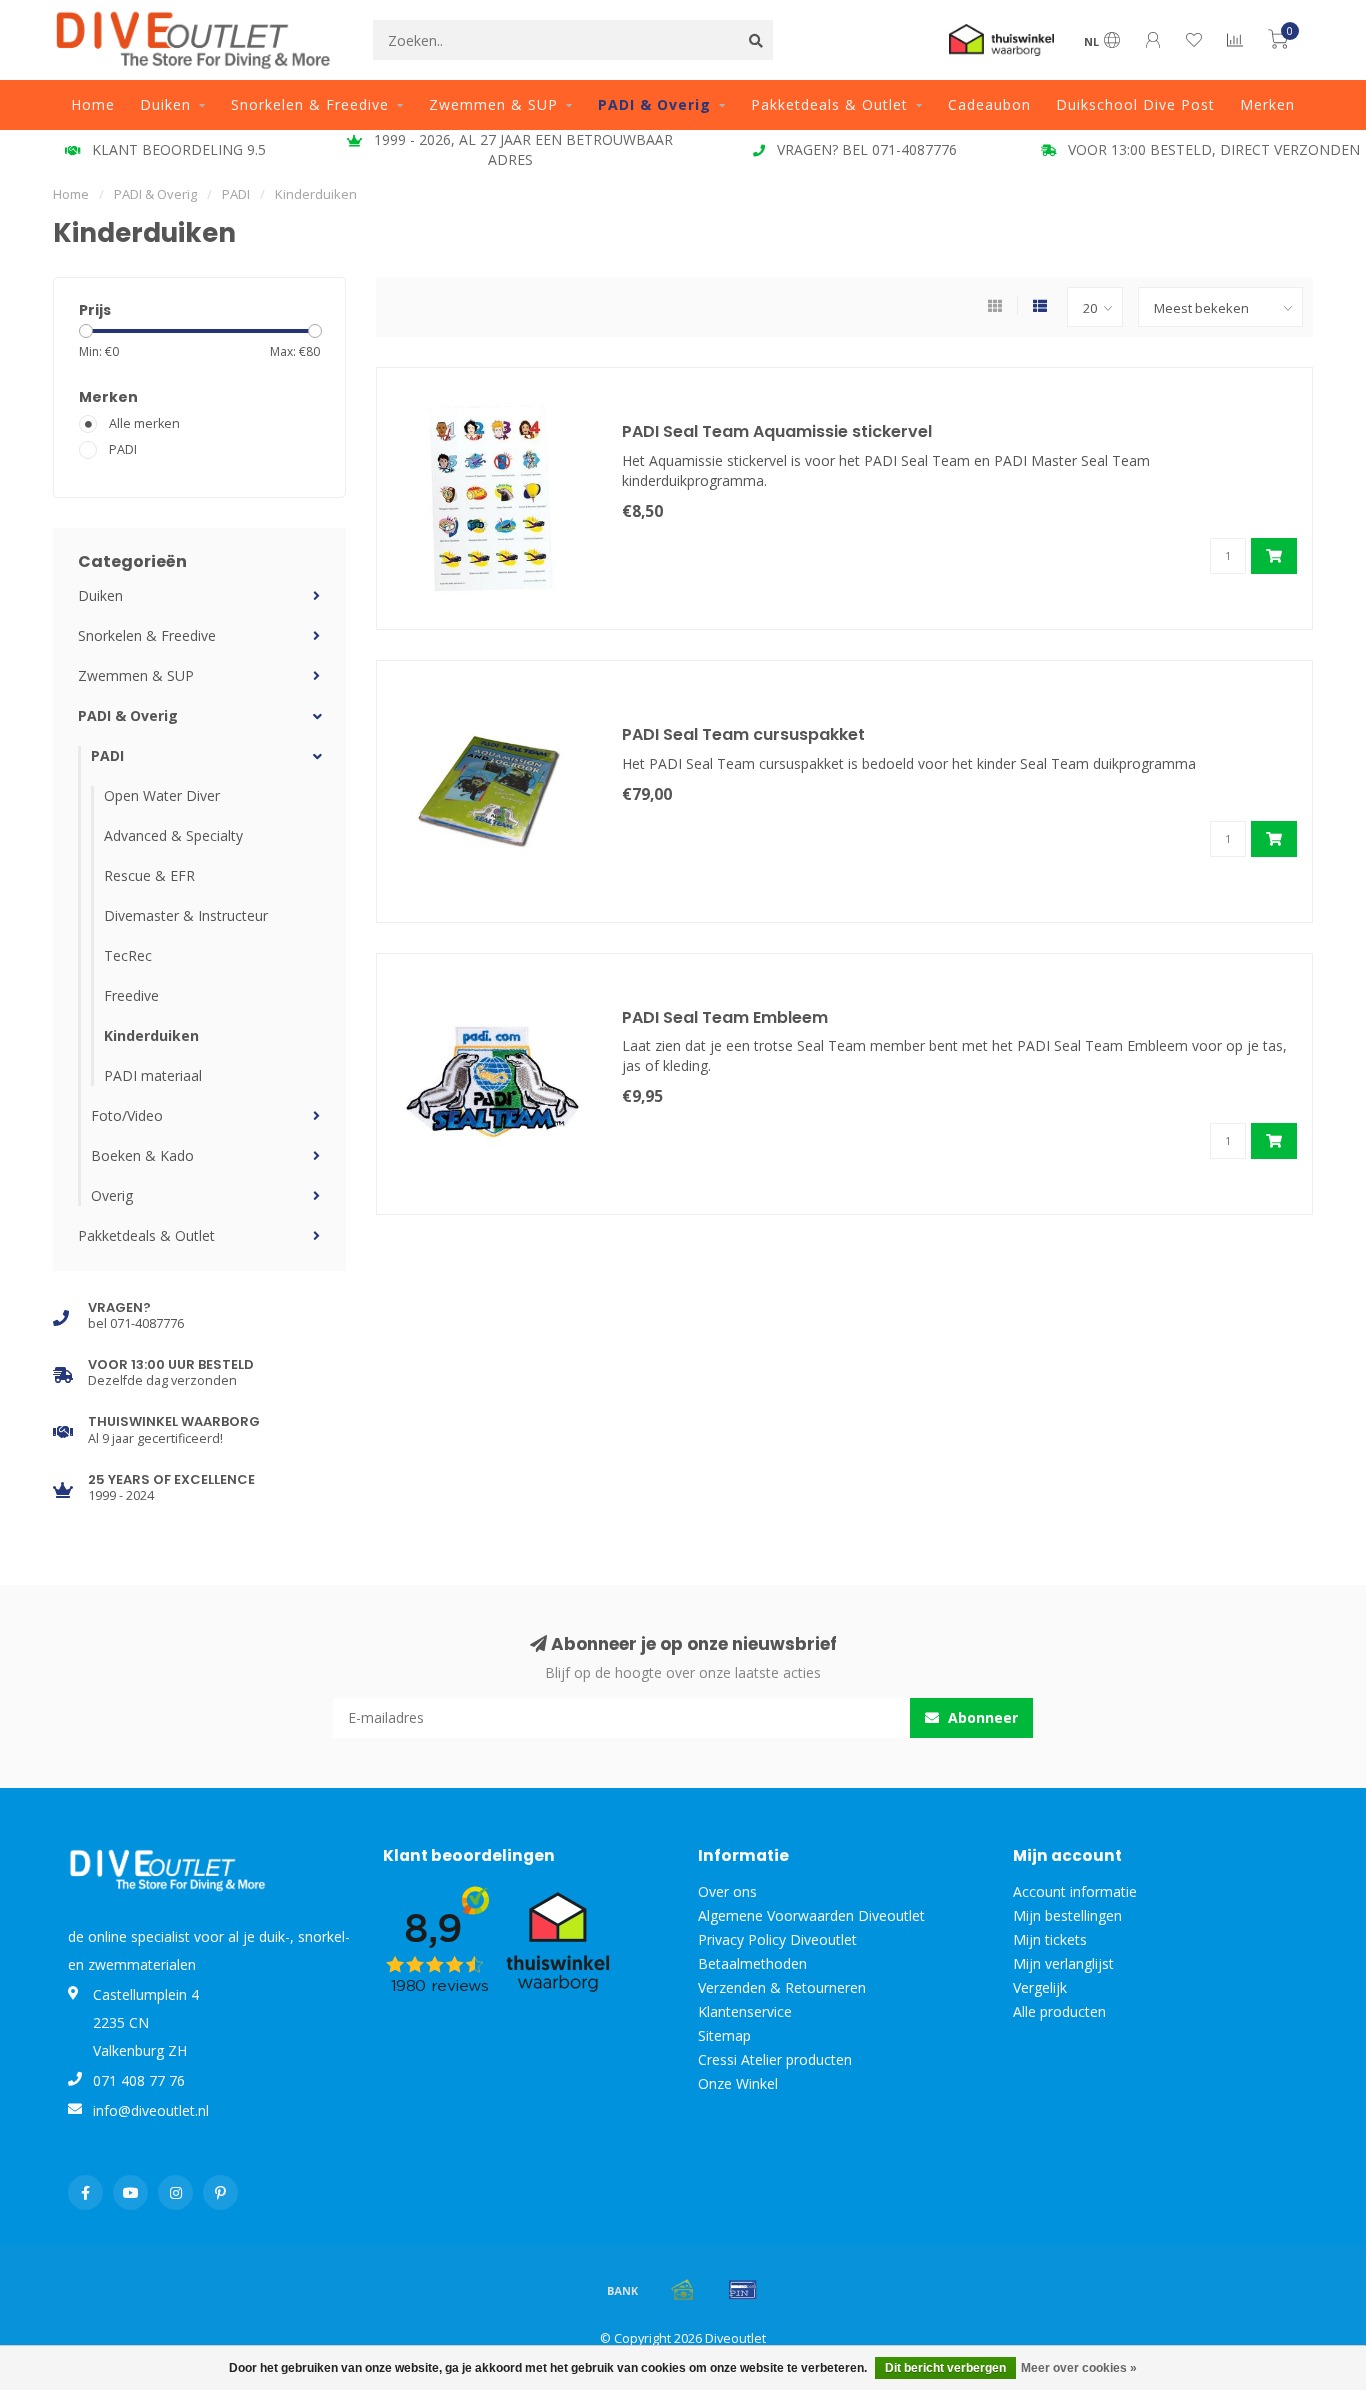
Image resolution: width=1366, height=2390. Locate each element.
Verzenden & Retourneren (782, 1987)
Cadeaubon (989, 104)
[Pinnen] (743, 2290)
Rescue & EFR (149, 875)
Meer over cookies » (1079, 2368)
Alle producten (1059, 2011)
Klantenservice (745, 2011)
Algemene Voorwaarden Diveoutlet (811, 1915)
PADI (123, 449)
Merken (1267, 104)
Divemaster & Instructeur (186, 915)
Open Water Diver (162, 795)
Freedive (131, 995)
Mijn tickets (1050, 1939)
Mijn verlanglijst (1063, 1963)
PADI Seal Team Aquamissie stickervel (777, 431)
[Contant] (683, 2290)
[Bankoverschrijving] (623, 2290)
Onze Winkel (738, 2083)
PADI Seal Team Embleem (725, 1017)
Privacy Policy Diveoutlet (777, 1939)
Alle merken (144, 423)
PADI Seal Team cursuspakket (743, 734)
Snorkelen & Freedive (310, 104)
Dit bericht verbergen (945, 2368)
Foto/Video (127, 1115)
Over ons (727, 1891)
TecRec (128, 955)
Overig (112, 1195)
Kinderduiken (151, 1035)
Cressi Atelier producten (775, 2059)
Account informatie (1075, 1891)
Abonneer (981, 1717)
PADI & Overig (654, 104)
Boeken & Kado (142, 1155)
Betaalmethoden (752, 1963)
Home (93, 104)
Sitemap (724, 2035)
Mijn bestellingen (1067, 1915)
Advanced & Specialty (173, 835)
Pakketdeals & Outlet (829, 104)
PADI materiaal (153, 1075)
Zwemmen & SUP (493, 104)
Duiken (165, 104)
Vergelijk (1040, 1987)
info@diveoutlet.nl (151, 2110)
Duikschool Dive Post (1135, 104)
